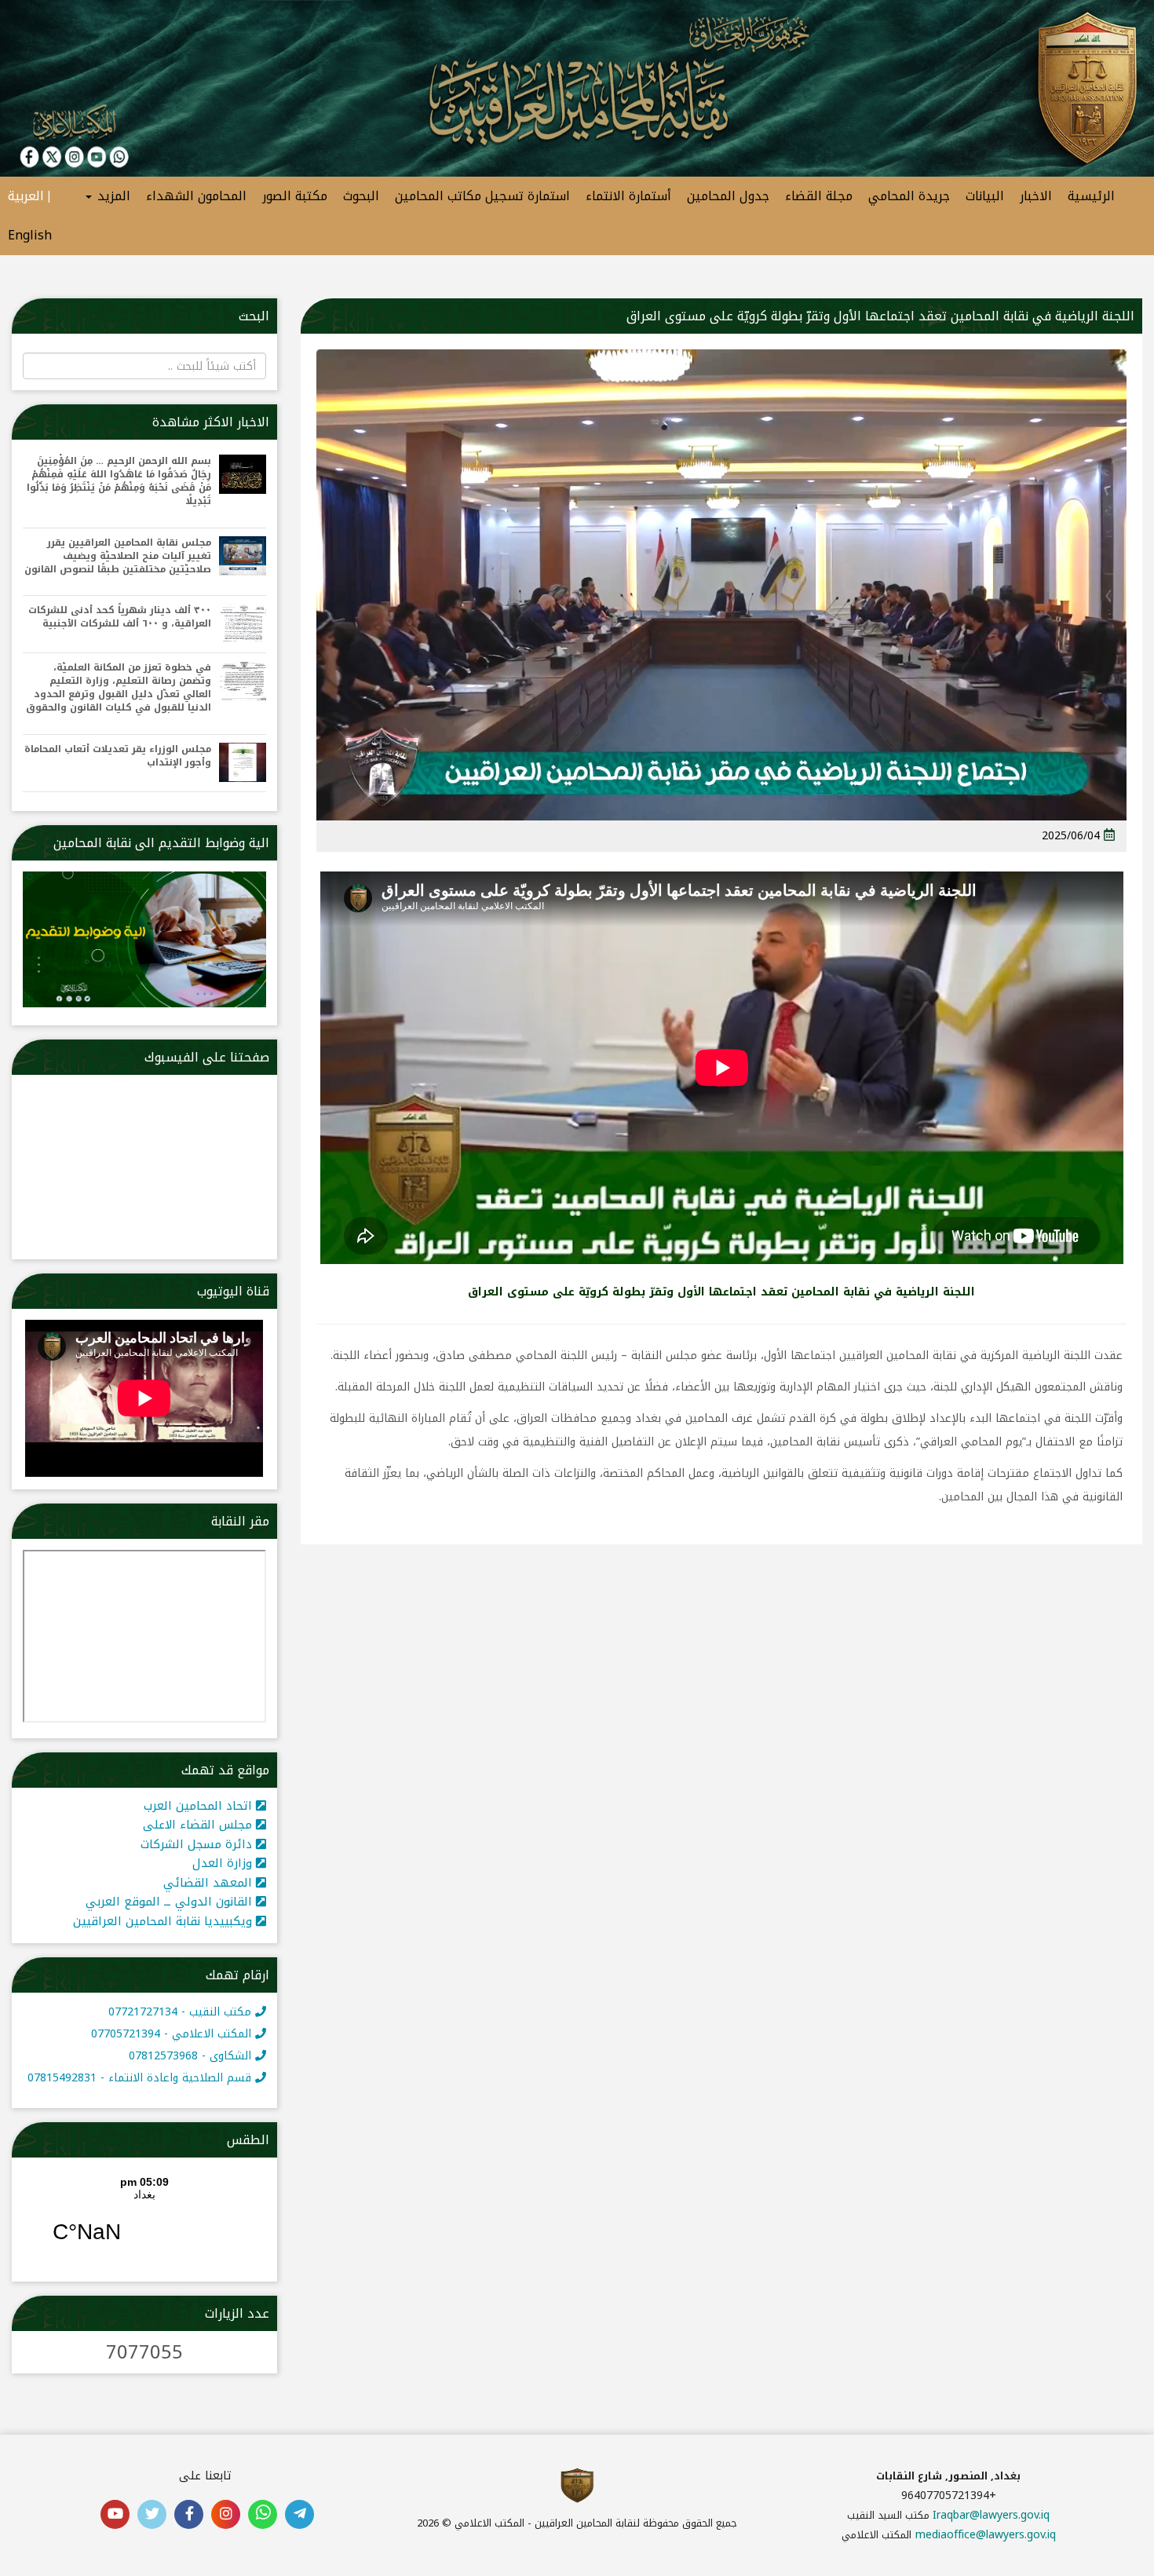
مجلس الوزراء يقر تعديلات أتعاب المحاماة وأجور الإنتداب (118, 756)
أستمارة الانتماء (628, 196)
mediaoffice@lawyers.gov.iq (986, 2535)
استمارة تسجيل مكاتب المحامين (482, 196)
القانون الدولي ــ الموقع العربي (171, 1902)
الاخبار (1036, 196)
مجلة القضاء (819, 196)
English (30, 235)
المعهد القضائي (210, 1883)
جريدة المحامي (909, 196)
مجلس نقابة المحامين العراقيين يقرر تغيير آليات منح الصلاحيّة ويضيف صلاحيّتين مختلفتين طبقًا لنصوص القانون (118, 556)
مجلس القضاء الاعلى (199, 1825)
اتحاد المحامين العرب (200, 1806)
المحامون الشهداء (196, 196)
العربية (26, 196)
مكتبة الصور (295, 196)
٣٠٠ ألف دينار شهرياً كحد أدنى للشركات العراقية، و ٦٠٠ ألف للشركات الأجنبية (120, 617)
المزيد (112, 196)
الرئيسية (1091, 196)
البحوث (361, 196)
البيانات (985, 196)
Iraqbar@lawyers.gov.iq (991, 2515)
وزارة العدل (224, 1863)
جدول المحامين (728, 196)
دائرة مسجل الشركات (198, 1844)
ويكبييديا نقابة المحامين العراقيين (164, 1921)
